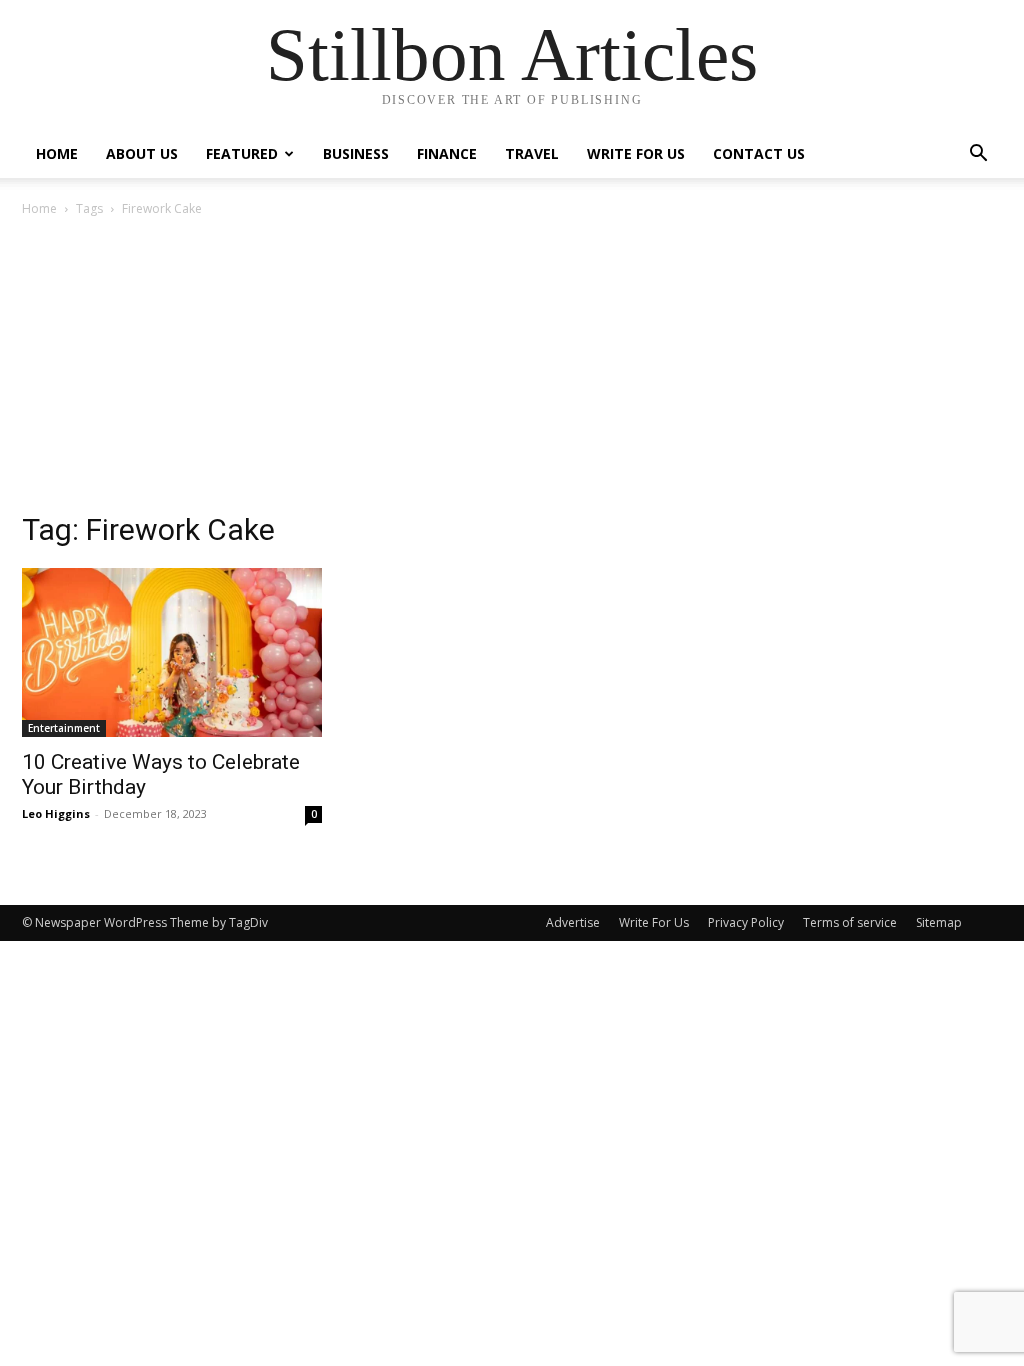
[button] (978, 155)
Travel (532, 153)
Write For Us (636, 153)
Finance (447, 153)
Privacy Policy (746, 922)
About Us (142, 153)
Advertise (573, 922)
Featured (242, 153)
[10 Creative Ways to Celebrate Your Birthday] (172, 652)
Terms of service (850, 922)
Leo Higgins (56, 813)
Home (57, 153)
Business (356, 153)
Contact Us (759, 153)
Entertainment (64, 728)
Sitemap (939, 922)
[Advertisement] (512, 370)
